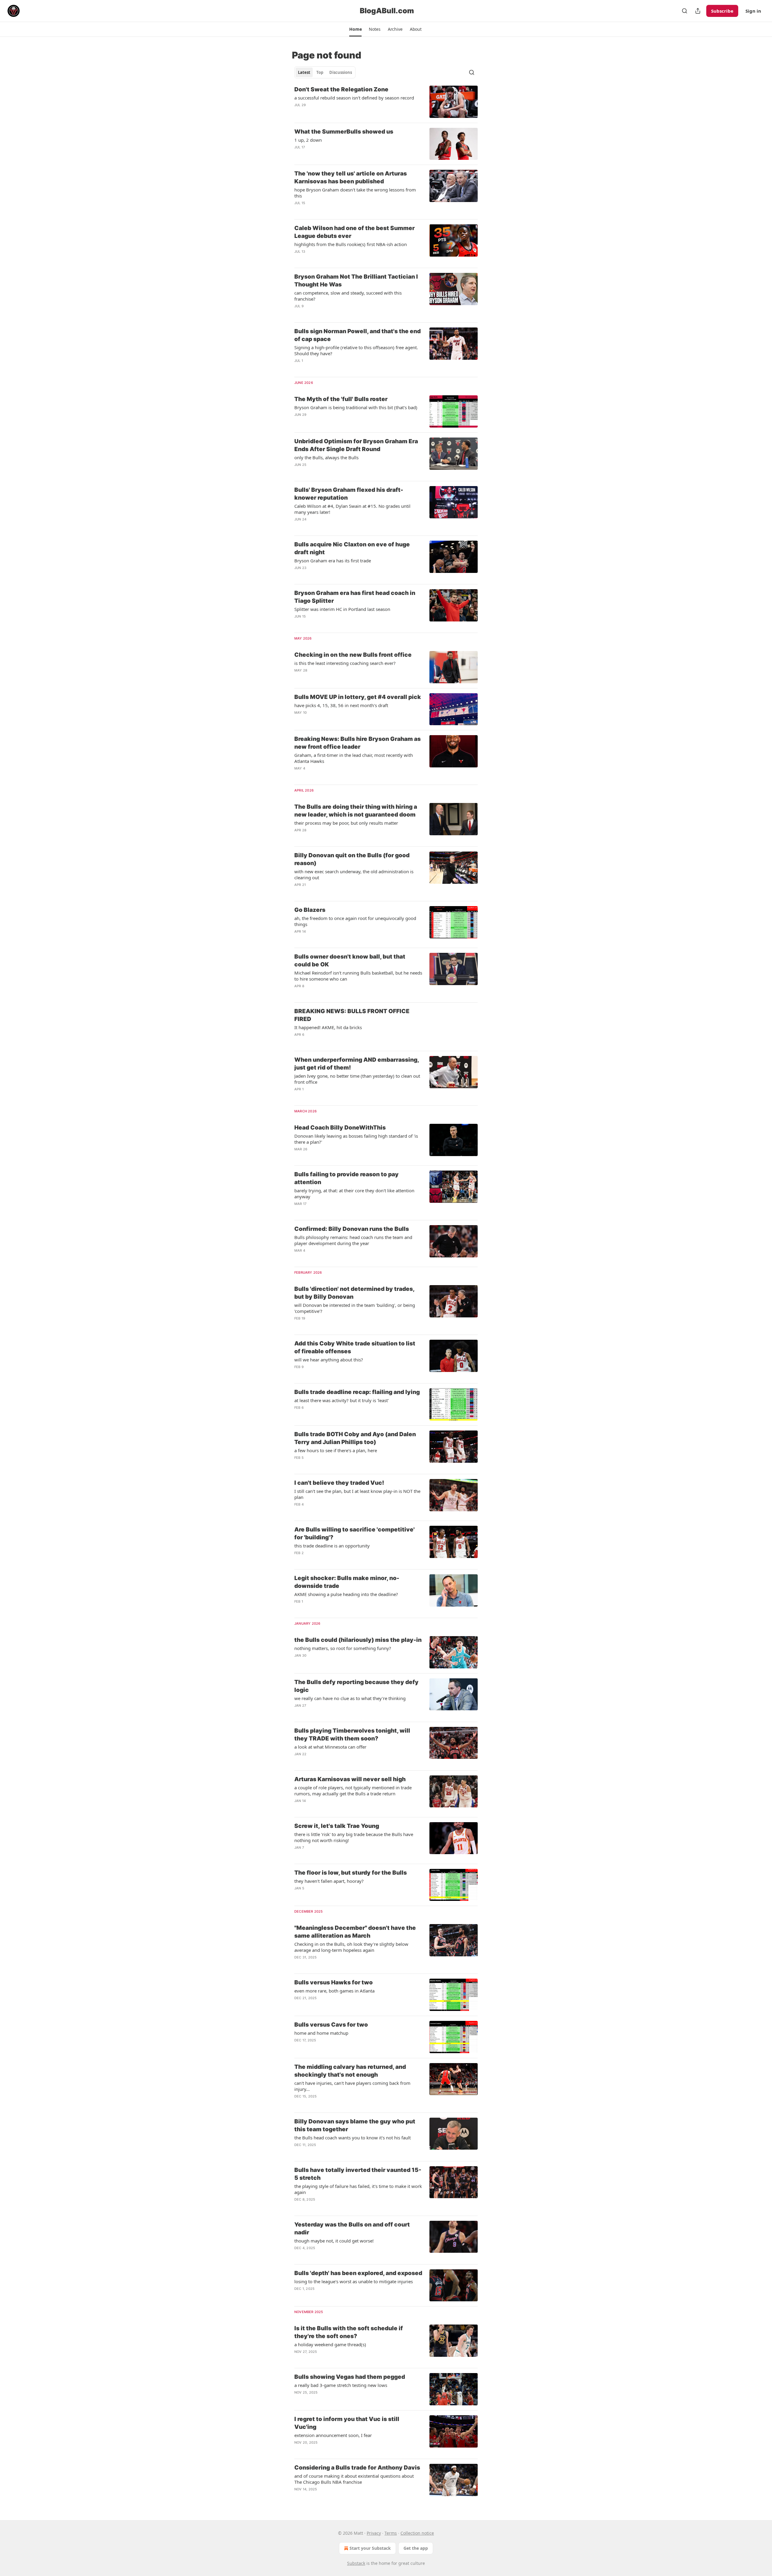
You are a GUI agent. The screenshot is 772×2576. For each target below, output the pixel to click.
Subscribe (722, 11)
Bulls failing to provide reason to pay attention (346, 1178)
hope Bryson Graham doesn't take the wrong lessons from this (355, 193)
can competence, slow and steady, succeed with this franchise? (348, 296)
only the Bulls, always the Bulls (326, 457)
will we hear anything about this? (329, 1360)
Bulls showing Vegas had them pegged (350, 2377)
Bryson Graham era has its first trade (333, 561)
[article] (386, 102)
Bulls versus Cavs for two (331, 2025)
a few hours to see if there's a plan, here (336, 1450)
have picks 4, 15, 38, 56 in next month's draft (341, 705)
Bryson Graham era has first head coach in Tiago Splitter (355, 597)
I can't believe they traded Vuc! (339, 1483)
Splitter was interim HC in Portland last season (342, 609)
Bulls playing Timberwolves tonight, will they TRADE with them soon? (352, 1735)
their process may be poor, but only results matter (346, 823)
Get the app (416, 2548)
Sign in (753, 11)
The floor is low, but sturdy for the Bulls (351, 1873)
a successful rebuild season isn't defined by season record (354, 98)
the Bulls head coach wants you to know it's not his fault (353, 2138)
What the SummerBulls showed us (344, 132)
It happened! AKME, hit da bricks (328, 1027)
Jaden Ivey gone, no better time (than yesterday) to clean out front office (357, 1079)
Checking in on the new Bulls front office (353, 655)
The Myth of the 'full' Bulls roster (341, 399)
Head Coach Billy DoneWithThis (340, 1128)
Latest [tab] (304, 72)
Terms (391, 2533)
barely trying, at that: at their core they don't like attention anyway (354, 1193)
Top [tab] (320, 72)
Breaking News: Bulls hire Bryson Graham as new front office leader (358, 743)
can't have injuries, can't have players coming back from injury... (352, 2086)
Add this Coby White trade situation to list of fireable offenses (355, 1347)
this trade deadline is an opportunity (332, 1546)
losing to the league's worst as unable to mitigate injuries (354, 2281)
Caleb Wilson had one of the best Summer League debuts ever (354, 232)
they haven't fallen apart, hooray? (329, 1881)
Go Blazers (310, 910)
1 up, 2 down (308, 140)
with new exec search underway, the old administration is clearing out (354, 874)
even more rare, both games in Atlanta (334, 1991)
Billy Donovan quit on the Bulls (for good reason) (352, 859)
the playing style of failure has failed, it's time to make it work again (358, 2189)
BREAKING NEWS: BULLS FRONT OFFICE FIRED (352, 1015)
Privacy (374, 2533)
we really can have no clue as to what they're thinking (350, 1698)
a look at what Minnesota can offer (330, 1747)
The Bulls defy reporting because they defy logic (356, 1686)
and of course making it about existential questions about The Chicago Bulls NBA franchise (354, 2479)
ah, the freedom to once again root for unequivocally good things (355, 921)
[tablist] (325, 72)
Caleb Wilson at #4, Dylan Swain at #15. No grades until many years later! (352, 509)
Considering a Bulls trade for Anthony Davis (357, 2468)
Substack (356, 2563)
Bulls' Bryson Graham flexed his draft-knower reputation (349, 494)
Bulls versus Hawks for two (334, 1982)
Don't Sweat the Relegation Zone (341, 89)
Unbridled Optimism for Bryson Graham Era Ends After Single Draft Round (356, 445)
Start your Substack (370, 2548)
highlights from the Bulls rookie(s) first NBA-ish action (351, 244)
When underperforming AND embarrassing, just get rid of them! (357, 1064)
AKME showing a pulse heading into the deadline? (346, 1594)
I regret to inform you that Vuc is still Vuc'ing (347, 2423)
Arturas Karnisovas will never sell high (350, 1779)
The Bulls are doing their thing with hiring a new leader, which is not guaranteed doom (356, 811)
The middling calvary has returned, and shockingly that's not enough (350, 2071)
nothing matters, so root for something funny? (343, 1648)
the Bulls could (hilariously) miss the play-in (358, 1640)
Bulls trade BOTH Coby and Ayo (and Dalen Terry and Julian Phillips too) (355, 1438)
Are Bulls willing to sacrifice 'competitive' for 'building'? (354, 1533)
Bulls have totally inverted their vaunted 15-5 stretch (358, 2174)
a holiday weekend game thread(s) (330, 2344)
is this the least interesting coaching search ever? (345, 663)
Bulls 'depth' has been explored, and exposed (358, 2273)
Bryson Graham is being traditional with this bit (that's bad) (356, 407)
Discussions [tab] (341, 72)
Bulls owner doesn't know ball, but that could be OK (350, 961)
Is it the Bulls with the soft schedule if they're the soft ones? (349, 2332)
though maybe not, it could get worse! (334, 2241)
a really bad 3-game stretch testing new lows (341, 2385)
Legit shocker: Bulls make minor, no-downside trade (347, 1582)
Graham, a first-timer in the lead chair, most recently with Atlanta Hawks (354, 758)
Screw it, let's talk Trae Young (337, 1826)
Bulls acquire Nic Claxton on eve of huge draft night (352, 548)
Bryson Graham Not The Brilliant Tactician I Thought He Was (356, 281)
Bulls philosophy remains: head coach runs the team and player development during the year (353, 1240)
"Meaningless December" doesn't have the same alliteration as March (355, 1932)
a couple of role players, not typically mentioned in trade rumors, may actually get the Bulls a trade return (353, 1791)
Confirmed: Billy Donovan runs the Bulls (352, 1229)
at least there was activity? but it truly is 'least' (342, 1400)
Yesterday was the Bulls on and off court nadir (352, 2228)
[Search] (685, 11)
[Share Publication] (698, 11)
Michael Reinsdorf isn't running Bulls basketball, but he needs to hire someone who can (358, 976)
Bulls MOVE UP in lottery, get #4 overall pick (358, 697)
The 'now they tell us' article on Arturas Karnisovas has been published (351, 177)
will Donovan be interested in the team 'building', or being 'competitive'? (355, 1308)
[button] (355, 29)
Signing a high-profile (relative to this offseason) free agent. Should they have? (356, 350)
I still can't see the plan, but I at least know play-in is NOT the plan (357, 1494)
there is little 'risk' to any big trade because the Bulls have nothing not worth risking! (354, 1837)
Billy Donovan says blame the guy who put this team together (355, 2125)
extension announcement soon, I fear (333, 2435)
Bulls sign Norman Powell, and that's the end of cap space (358, 335)
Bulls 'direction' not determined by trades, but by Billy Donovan (354, 1293)
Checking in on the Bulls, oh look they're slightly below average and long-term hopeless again (351, 1947)
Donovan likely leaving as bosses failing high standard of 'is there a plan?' (356, 1139)
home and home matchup (321, 2033)
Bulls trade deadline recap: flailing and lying (357, 1392)
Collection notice (417, 2533)
